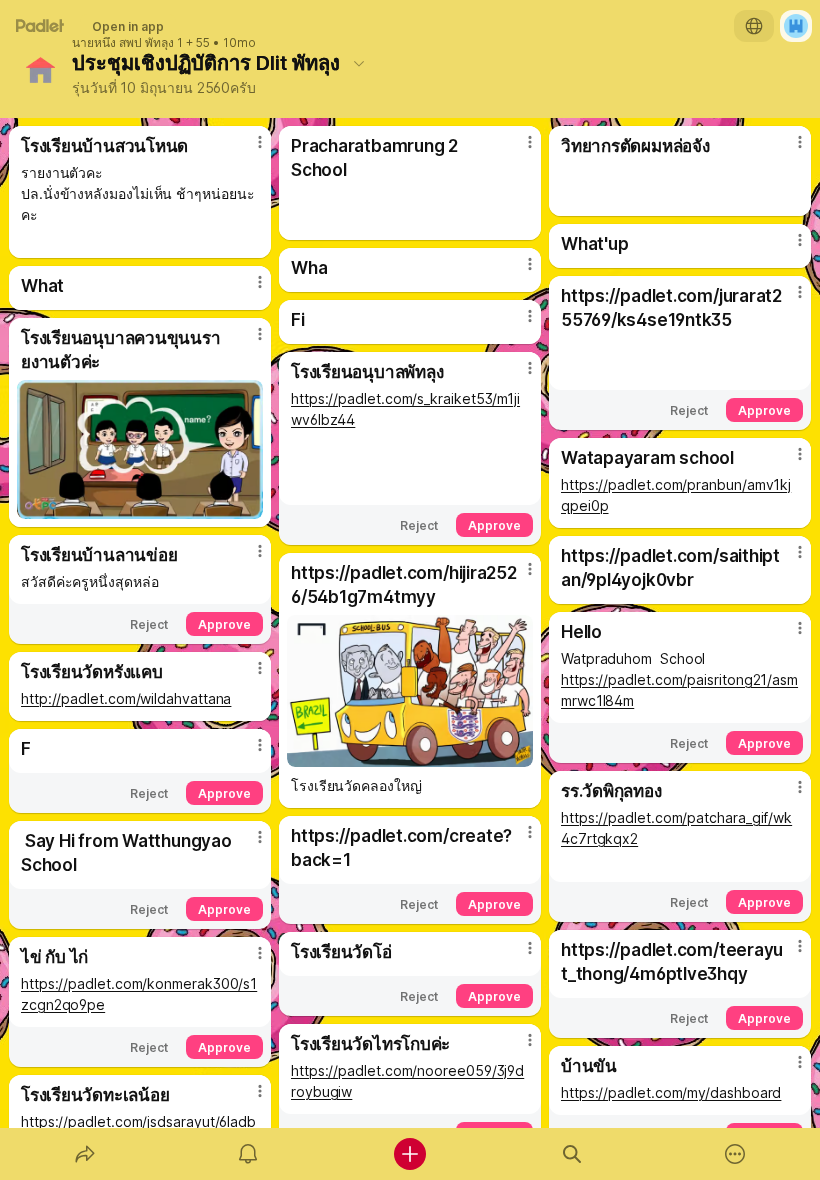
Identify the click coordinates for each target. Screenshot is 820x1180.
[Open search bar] (572, 1154)
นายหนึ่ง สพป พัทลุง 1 (127, 43)
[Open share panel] (85, 1154)
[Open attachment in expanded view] (140, 449)
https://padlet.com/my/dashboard (671, 1092)
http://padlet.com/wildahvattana (126, 698)
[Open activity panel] (248, 1154)
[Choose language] (754, 26)
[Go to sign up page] (796, 26)
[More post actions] (247, 150)
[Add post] (410, 1154)
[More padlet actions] (735, 1154)
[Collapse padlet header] (359, 63)
